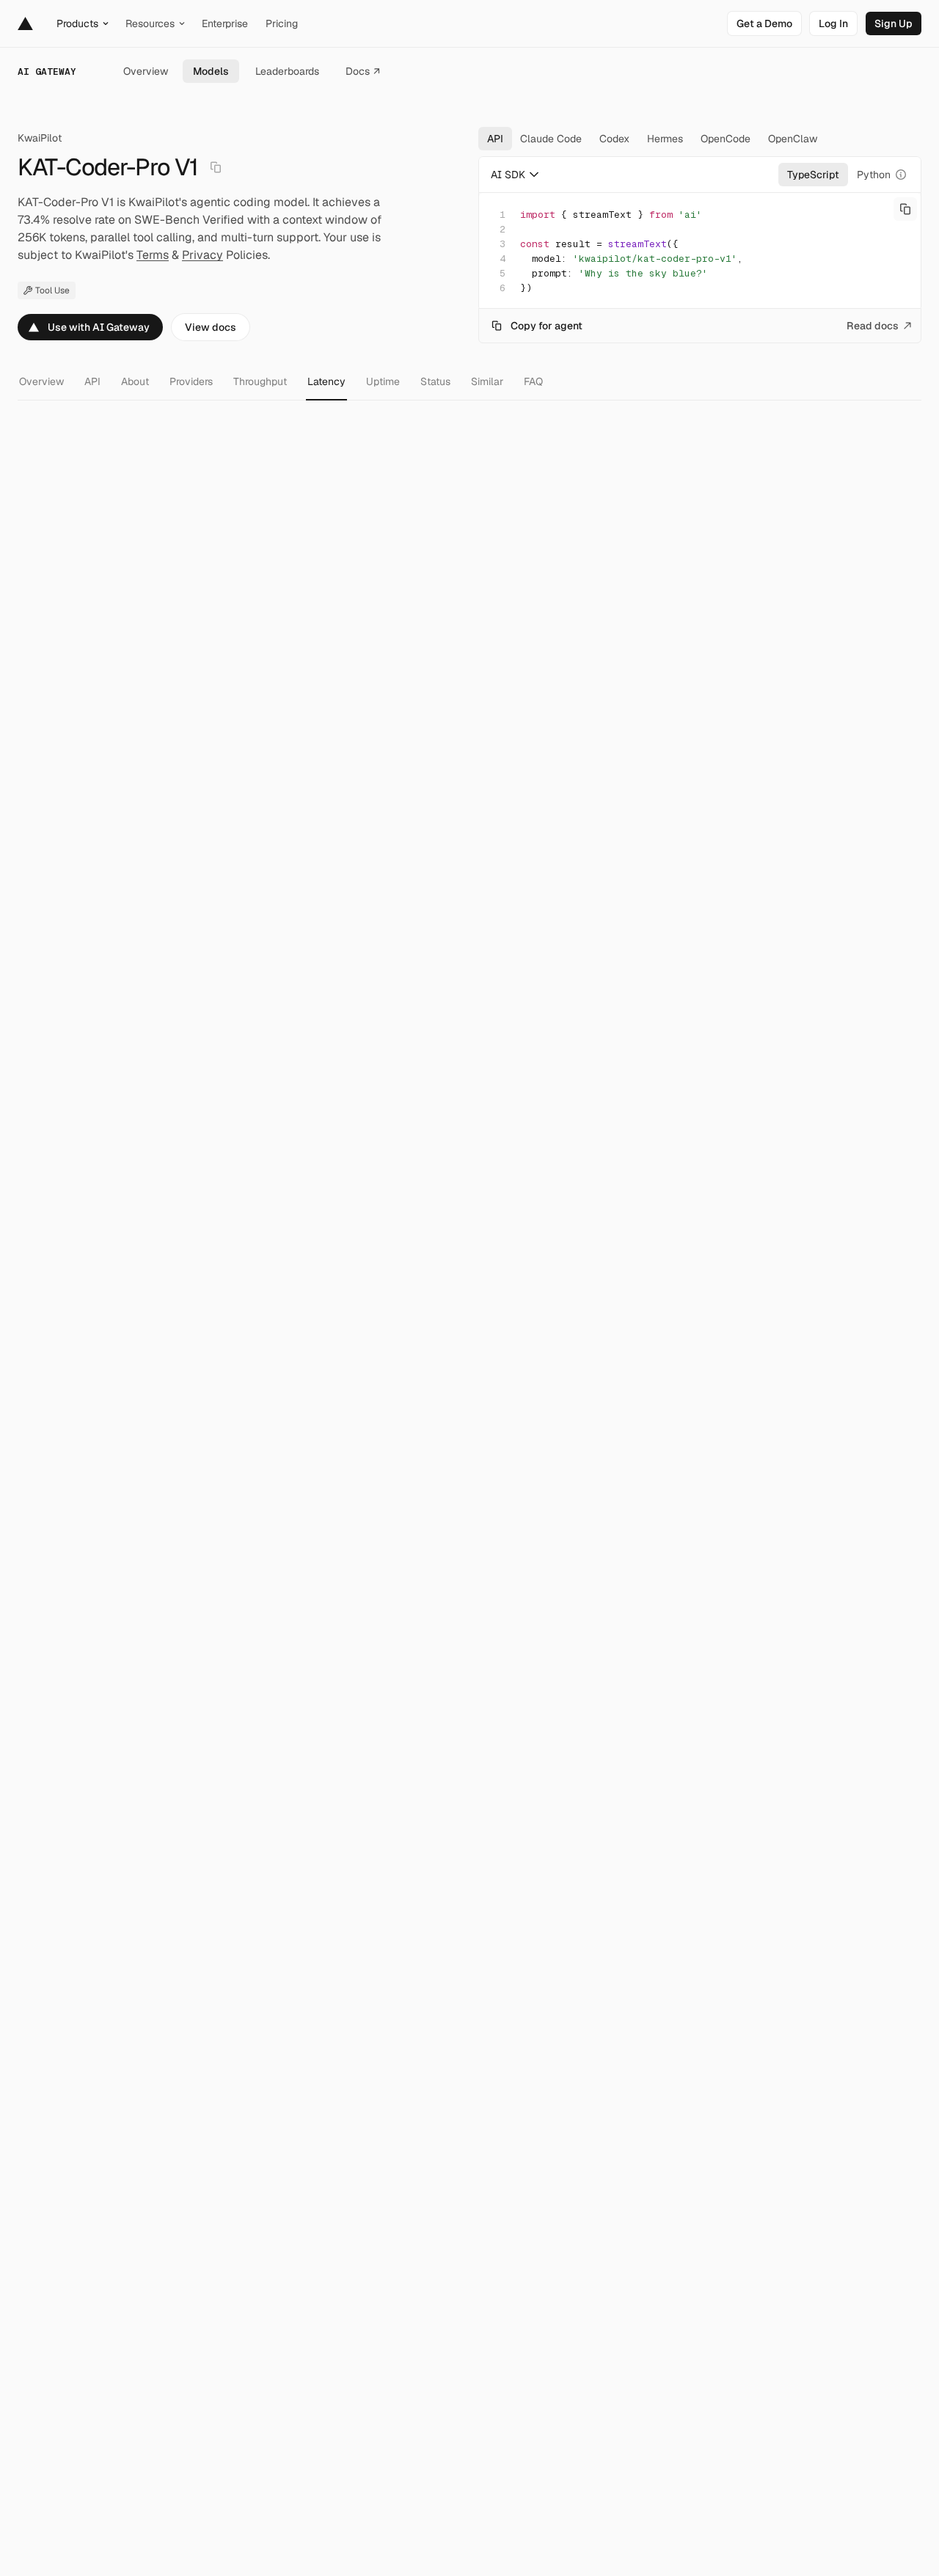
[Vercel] (25, 23)
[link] (764, 23)
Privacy (202, 255)
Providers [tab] (191, 381)
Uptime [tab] (383, 381)
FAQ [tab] (533, 381)
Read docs (873, 326)
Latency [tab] (326, 381)
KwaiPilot (40, 138)
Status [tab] (435, 381)
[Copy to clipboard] (905, 209)
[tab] (495, 139)
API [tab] (92, 381)
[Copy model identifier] (216, 167)
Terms (153, 255)
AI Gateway (47, 72)
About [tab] (135, 381)
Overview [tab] (41, 381)
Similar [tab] (487, 381)
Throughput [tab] (260, 381)
